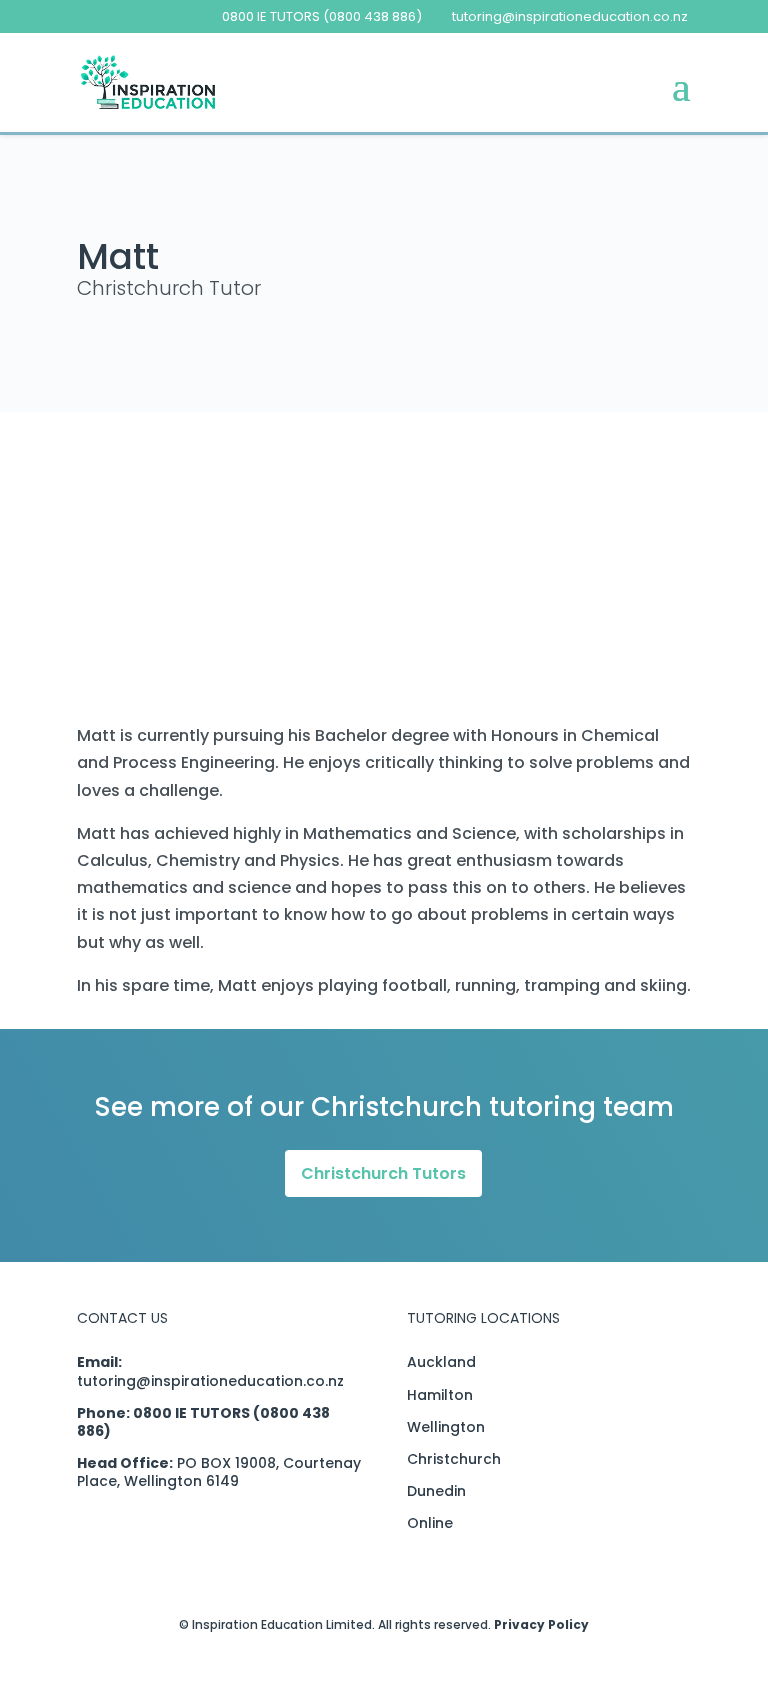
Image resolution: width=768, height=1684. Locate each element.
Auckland (441, 1362)
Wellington (446, 1427)
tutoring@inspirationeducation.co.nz (210, 1381)
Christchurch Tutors (383, 1173)
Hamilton (440, 1395)
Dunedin (436, 1491)
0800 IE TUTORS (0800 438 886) (322, 16)
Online (430, 1523)
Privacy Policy (541, 1624)
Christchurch (454, 1459)
